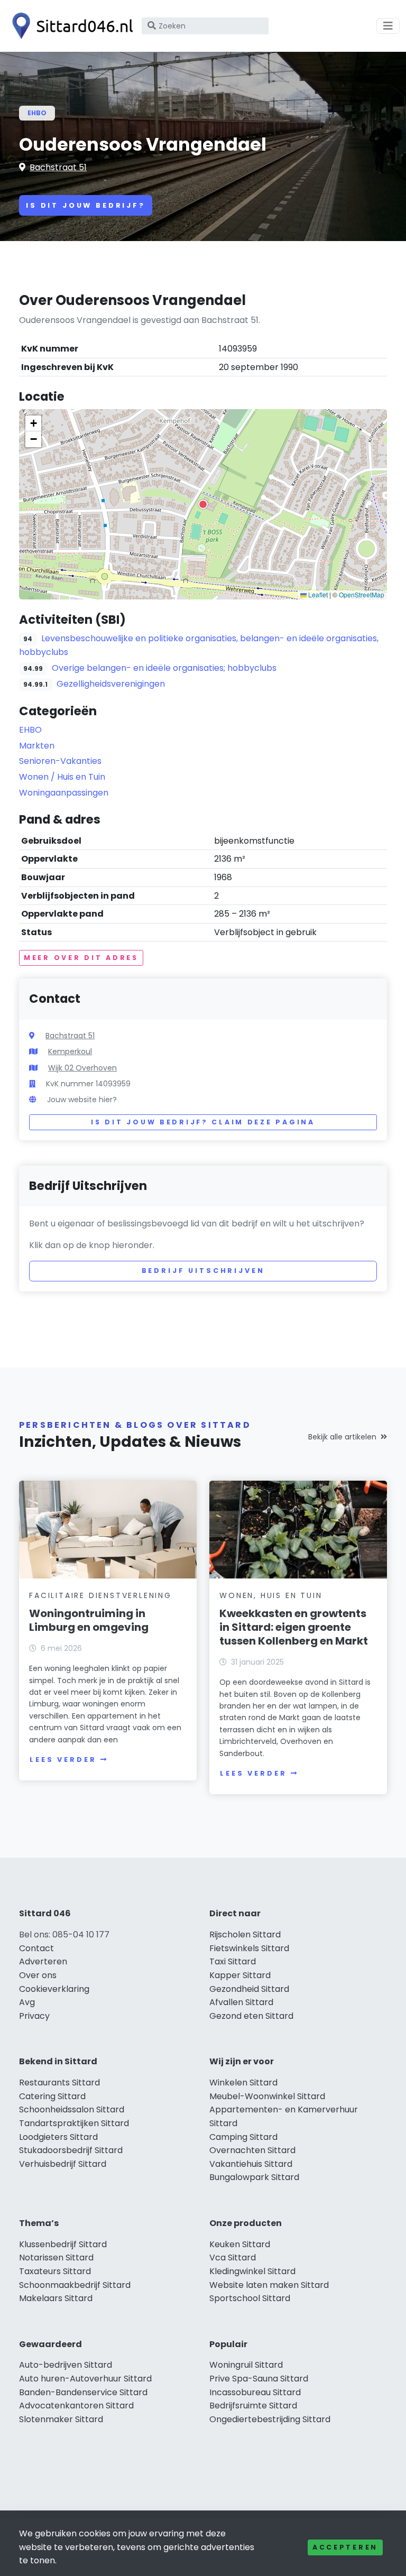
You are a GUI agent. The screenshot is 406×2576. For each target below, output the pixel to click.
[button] (203, 504)
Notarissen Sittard (56, 2258)
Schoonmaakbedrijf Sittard (75, 2285)
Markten (37, 746)
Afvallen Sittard (241, 2002)
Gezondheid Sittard (249, 1989)
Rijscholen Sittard (245, 1935)
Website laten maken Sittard (269, 2285)
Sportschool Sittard (250, 2298)
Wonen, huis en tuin (271, 1595)
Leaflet (317, 594)
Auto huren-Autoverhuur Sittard (85, 2379)
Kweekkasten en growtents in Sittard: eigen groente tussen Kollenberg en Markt (294, 1627)
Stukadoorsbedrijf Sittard (71, 2150)
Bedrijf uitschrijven (203, 1271)
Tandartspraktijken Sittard (74, 2123)
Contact (36, 1948)
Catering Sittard (52, 2096)
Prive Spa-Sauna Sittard (259, 2379)
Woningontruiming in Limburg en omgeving (89, 1620)
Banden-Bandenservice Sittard (83, 2392)
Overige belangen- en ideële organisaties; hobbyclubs (164, 668)
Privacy (34, 2016)
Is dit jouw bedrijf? (86, 205)
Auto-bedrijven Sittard (66, 2365)
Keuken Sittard (240, 2244)
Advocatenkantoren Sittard (76, 2406)
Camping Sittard (243, 2137)
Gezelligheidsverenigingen (111, 684)
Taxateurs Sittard (55, 2271)
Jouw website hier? (82, 1100)
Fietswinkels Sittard (249, 1948)
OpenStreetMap (362, 594)
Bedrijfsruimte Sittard (253, 2406)
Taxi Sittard (233, 1961)
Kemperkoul (70, 1051)
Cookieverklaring (54, 1989)
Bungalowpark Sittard (254, 2177)
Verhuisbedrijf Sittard (63, 2164)
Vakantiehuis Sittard (251, 2164)
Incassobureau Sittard (255, 2392)
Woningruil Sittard (246, 2365)
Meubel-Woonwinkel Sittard (267, 2096)
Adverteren (43, 1961)
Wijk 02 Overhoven (82, 1068)
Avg (27, 2002)
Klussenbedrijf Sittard (63, 2244)
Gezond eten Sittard (251, 2016)
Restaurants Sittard (59, 2083)
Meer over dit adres (81, 958)
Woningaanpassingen (64, 793)
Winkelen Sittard (243, 2083)
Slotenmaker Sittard (61, 2419)
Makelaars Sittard (56, 2298)
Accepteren (345, 2547)
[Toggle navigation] (388, 26)
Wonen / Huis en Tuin (62, 777)
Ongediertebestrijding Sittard (270, 2419)
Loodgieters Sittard (58, 2137)
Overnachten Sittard (252, 2150)
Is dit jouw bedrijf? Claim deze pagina (203, 1122)
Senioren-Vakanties (60, 761)
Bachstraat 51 (58, 167)
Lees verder (63, 1760)
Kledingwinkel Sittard (252, 2271)
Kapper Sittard (240, 1975)
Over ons (38, 1975)
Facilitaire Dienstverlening (100, 1595)
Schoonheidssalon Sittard (72, 2109)
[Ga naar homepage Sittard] (70, 26)
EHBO (37, 113)
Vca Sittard (233, 2258)
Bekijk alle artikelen (342, 1437)
